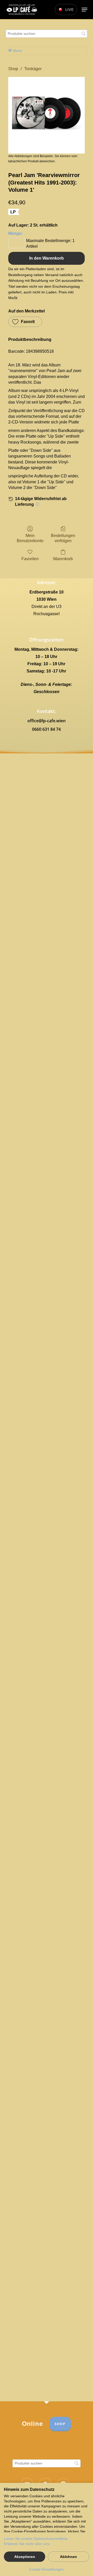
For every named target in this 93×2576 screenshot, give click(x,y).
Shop (13, 69)
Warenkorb (63, 559)
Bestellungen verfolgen (63, 538)
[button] (84, 10)
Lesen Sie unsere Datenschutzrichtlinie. (36, 2539)
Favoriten (30, 559)
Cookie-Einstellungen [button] (47, 2569)
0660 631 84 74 (46, 729)
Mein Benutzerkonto (30, 538)
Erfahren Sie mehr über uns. (27, 2544)
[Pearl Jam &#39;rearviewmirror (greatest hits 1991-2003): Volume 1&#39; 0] (47, 115)
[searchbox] (47, 34)
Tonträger (33, 69)
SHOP (60, 2424)
